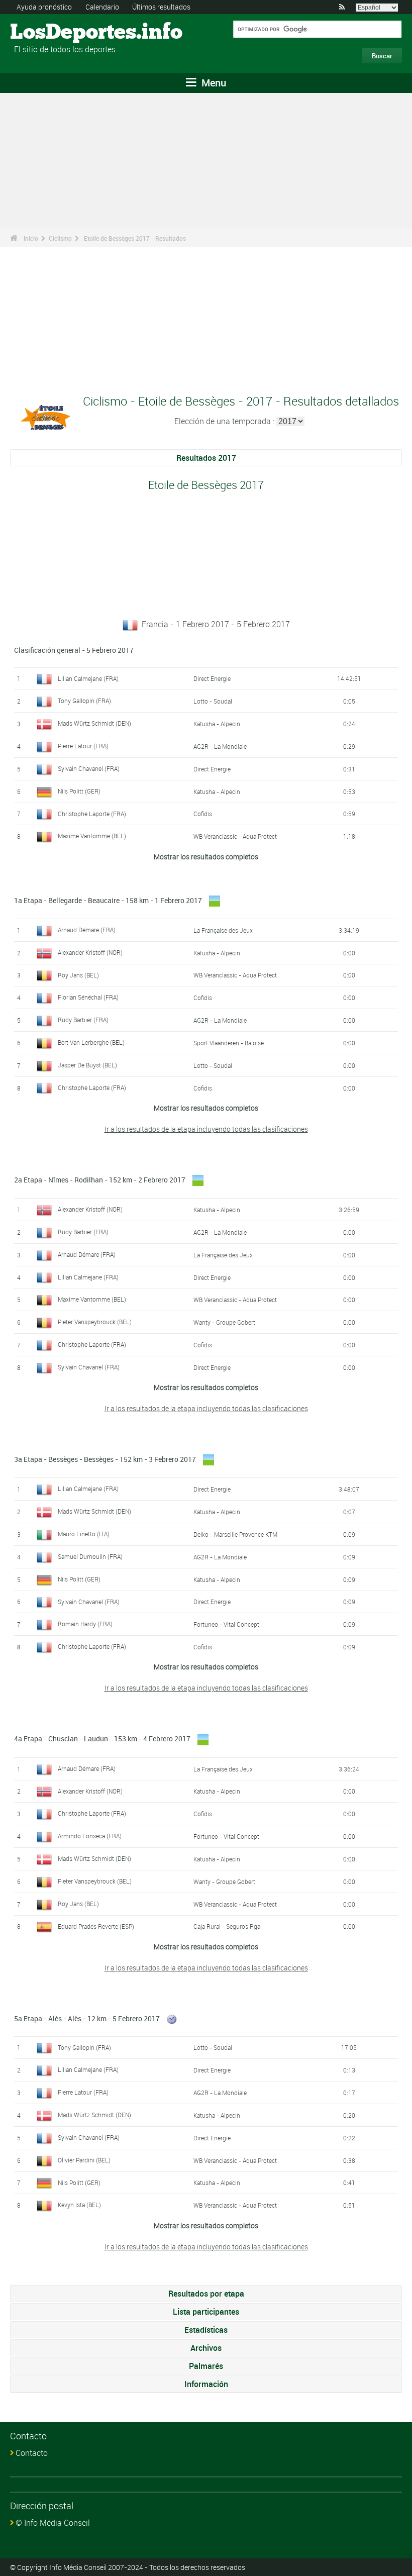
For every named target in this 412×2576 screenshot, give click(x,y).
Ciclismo (60, 238)
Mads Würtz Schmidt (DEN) (94, 723)
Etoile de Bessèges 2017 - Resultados (135, 238)
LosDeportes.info (48, 33)
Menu (213, 83)
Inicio (31, 238)
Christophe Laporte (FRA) (92, 814)
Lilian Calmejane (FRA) (88, 678)
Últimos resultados (161, 7)
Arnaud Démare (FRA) (87, 930)
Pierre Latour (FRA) (83, 746)
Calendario (102, 7)
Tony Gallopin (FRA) (84, 701)
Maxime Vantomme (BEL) (92, 836)
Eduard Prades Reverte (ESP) (96, 1926)
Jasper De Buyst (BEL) (87, 1065)
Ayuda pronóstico (44, 7)
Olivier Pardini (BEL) (84, 2160)
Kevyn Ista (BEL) (79, 2205)
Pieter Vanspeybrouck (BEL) (95, 1322)
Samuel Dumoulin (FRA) (90, 1556)
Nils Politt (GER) (79, 791)
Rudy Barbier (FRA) (83, 1020)
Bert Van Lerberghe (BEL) (91, 1042)
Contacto (32, 2453)
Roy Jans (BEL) (78, 975)
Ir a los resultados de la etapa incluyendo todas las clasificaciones (206, 1129)
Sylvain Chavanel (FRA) (89, 768)
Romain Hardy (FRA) (85, 1624)
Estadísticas (206, 2330)
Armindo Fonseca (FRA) (90, 1836)
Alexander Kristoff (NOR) (90, 952)
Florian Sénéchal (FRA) (88, 997)
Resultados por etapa (206, 2294)
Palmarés (206, 2366)
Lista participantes (206, 2312)
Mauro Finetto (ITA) (84, 1534)
